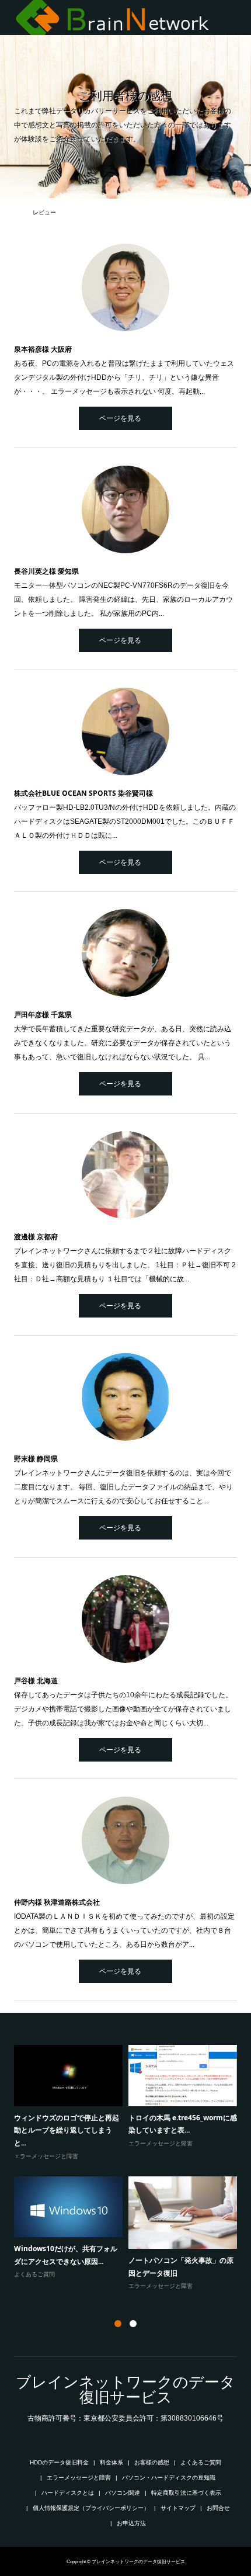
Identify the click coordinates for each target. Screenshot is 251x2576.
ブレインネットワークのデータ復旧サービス (125, 2390)
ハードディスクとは (68, 2493)
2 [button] (133, 2324)
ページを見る (120, 418)
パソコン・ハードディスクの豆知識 (169, 2478)
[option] (128, 2168)
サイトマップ (178, 2508)
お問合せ (218, 2508)
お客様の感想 (152, 2462)
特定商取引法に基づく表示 (186, 2493)
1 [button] (118, 2324)
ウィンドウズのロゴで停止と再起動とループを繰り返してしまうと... (67, 2130)
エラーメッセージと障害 (46, 2156)
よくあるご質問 (34, 2274)
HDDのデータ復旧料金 (59, 2462)
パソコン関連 (123, 2493)
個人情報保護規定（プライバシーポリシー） (91, 2508)
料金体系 (111, 2462)
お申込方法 (131, 2523)
